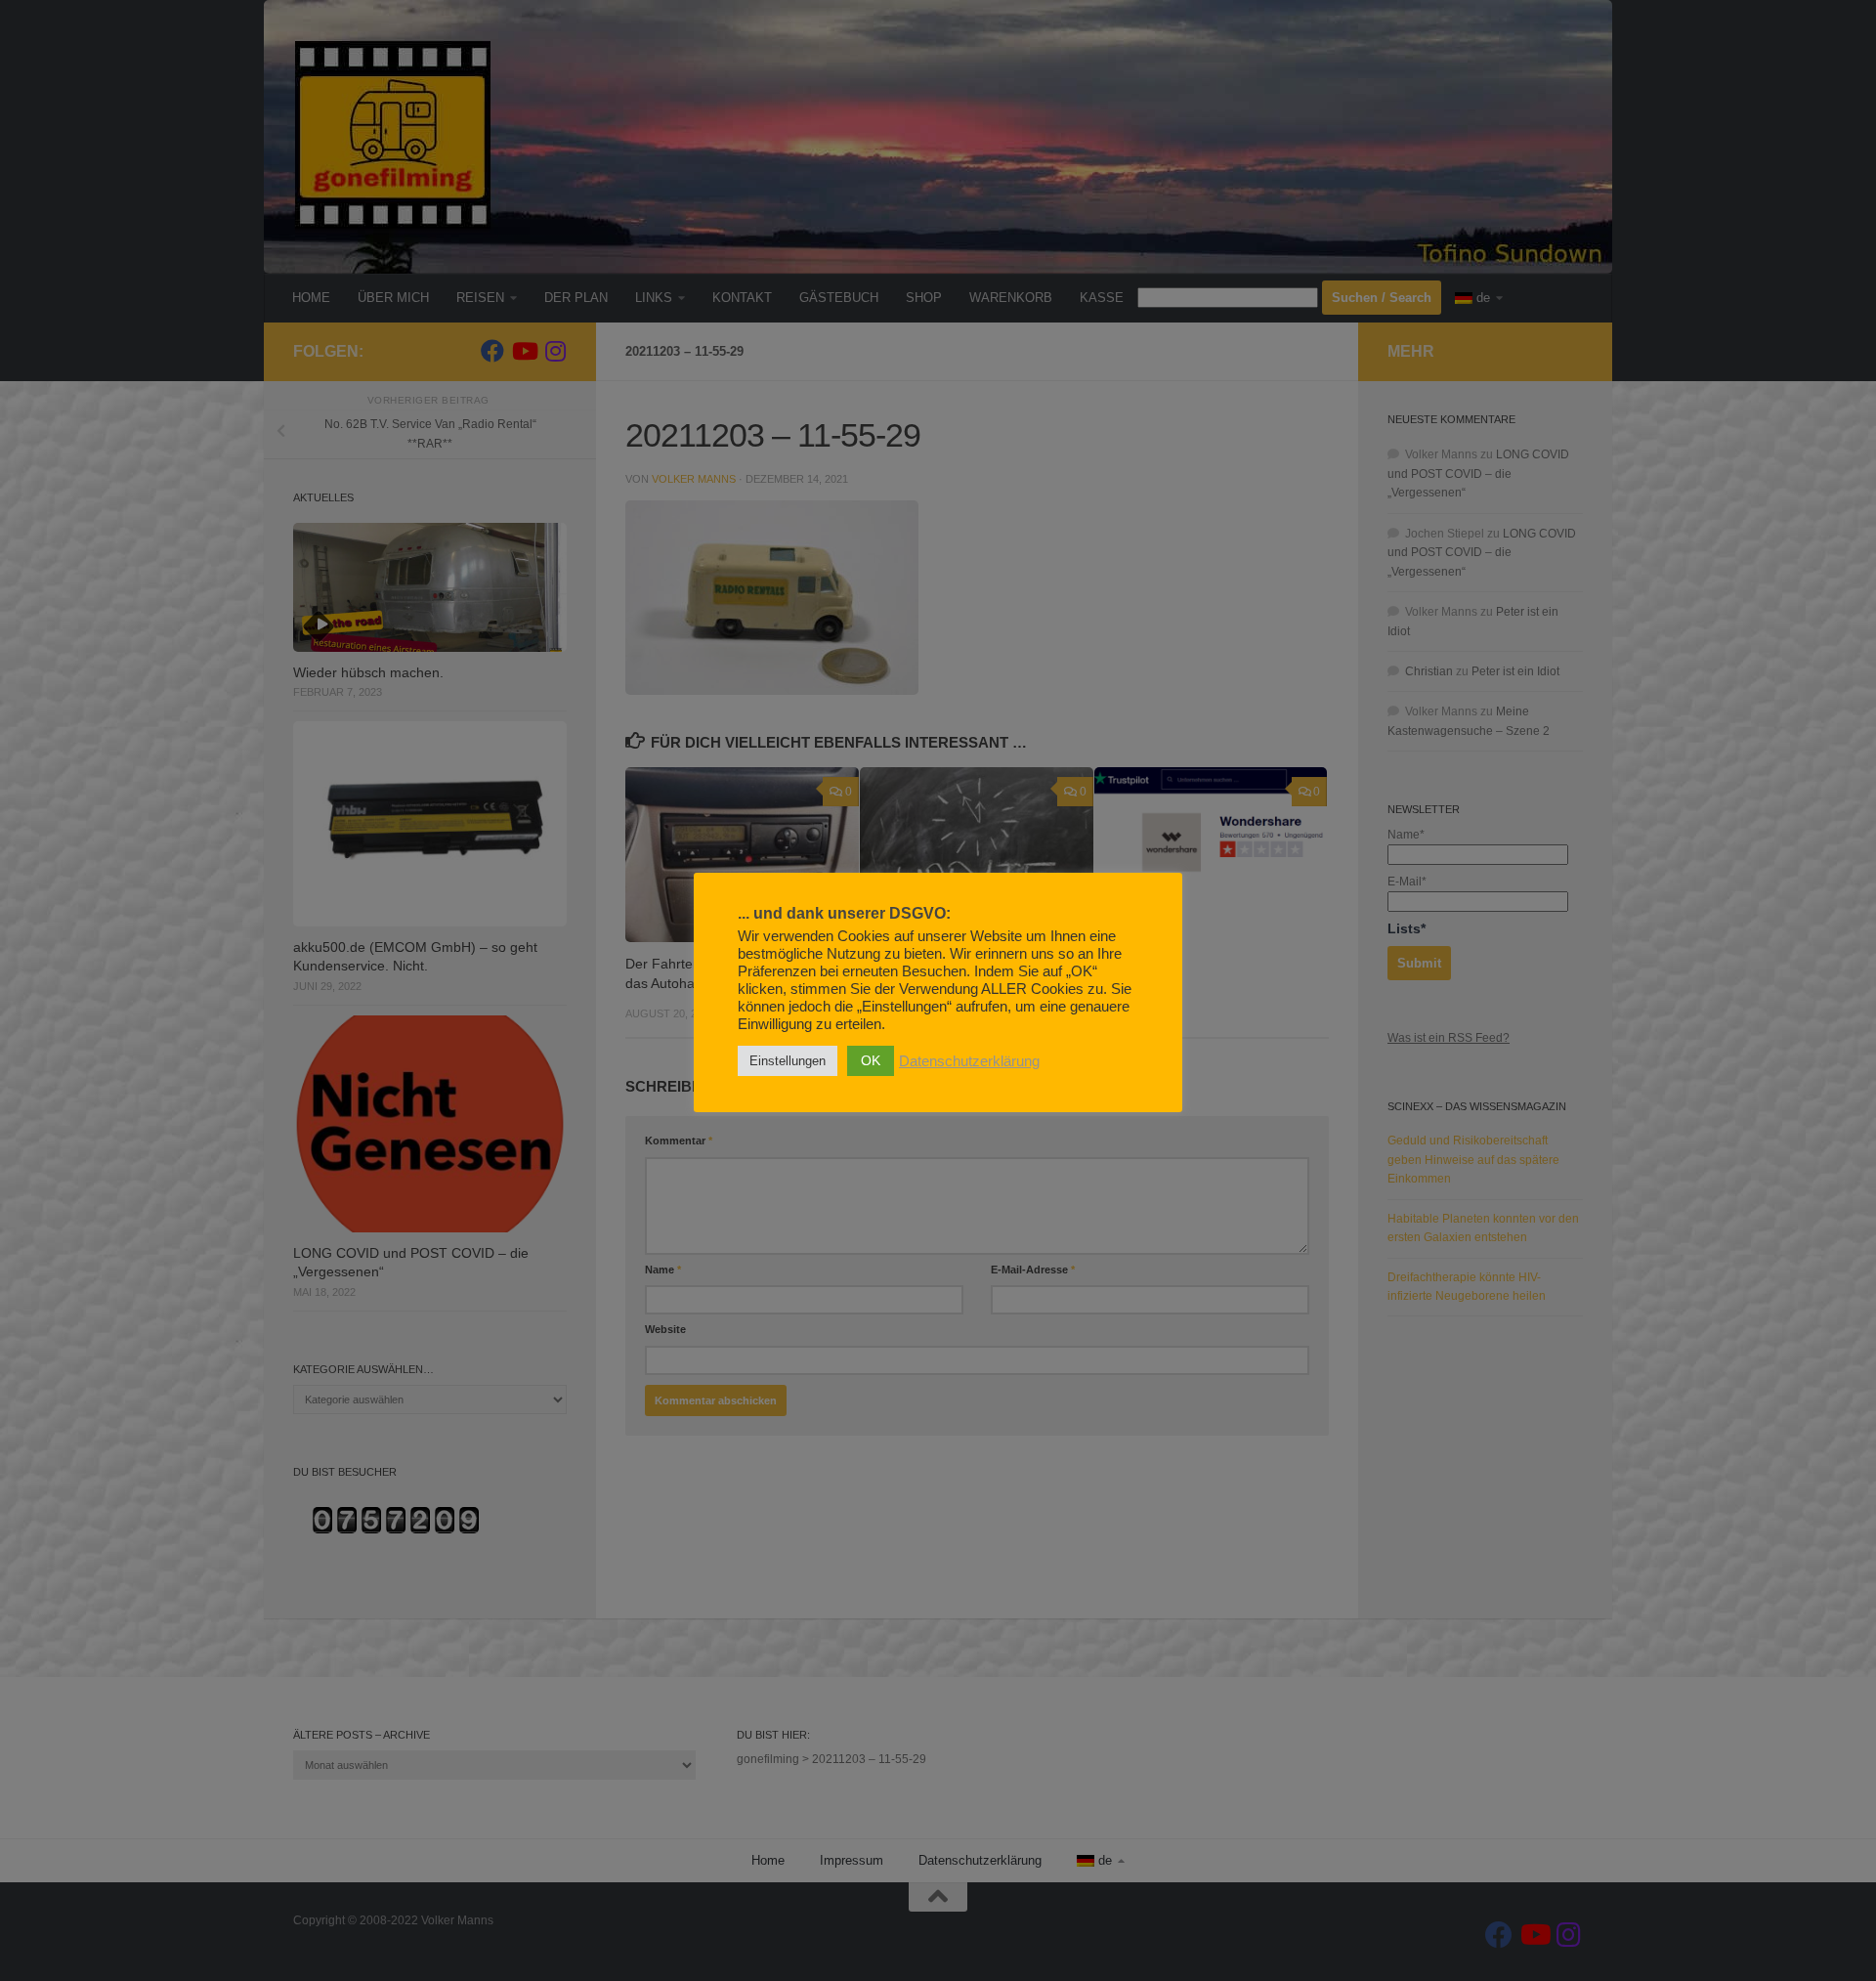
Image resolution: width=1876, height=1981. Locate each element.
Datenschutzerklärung (969, 1061)
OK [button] (871, 1060)
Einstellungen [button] (788, 1061)
